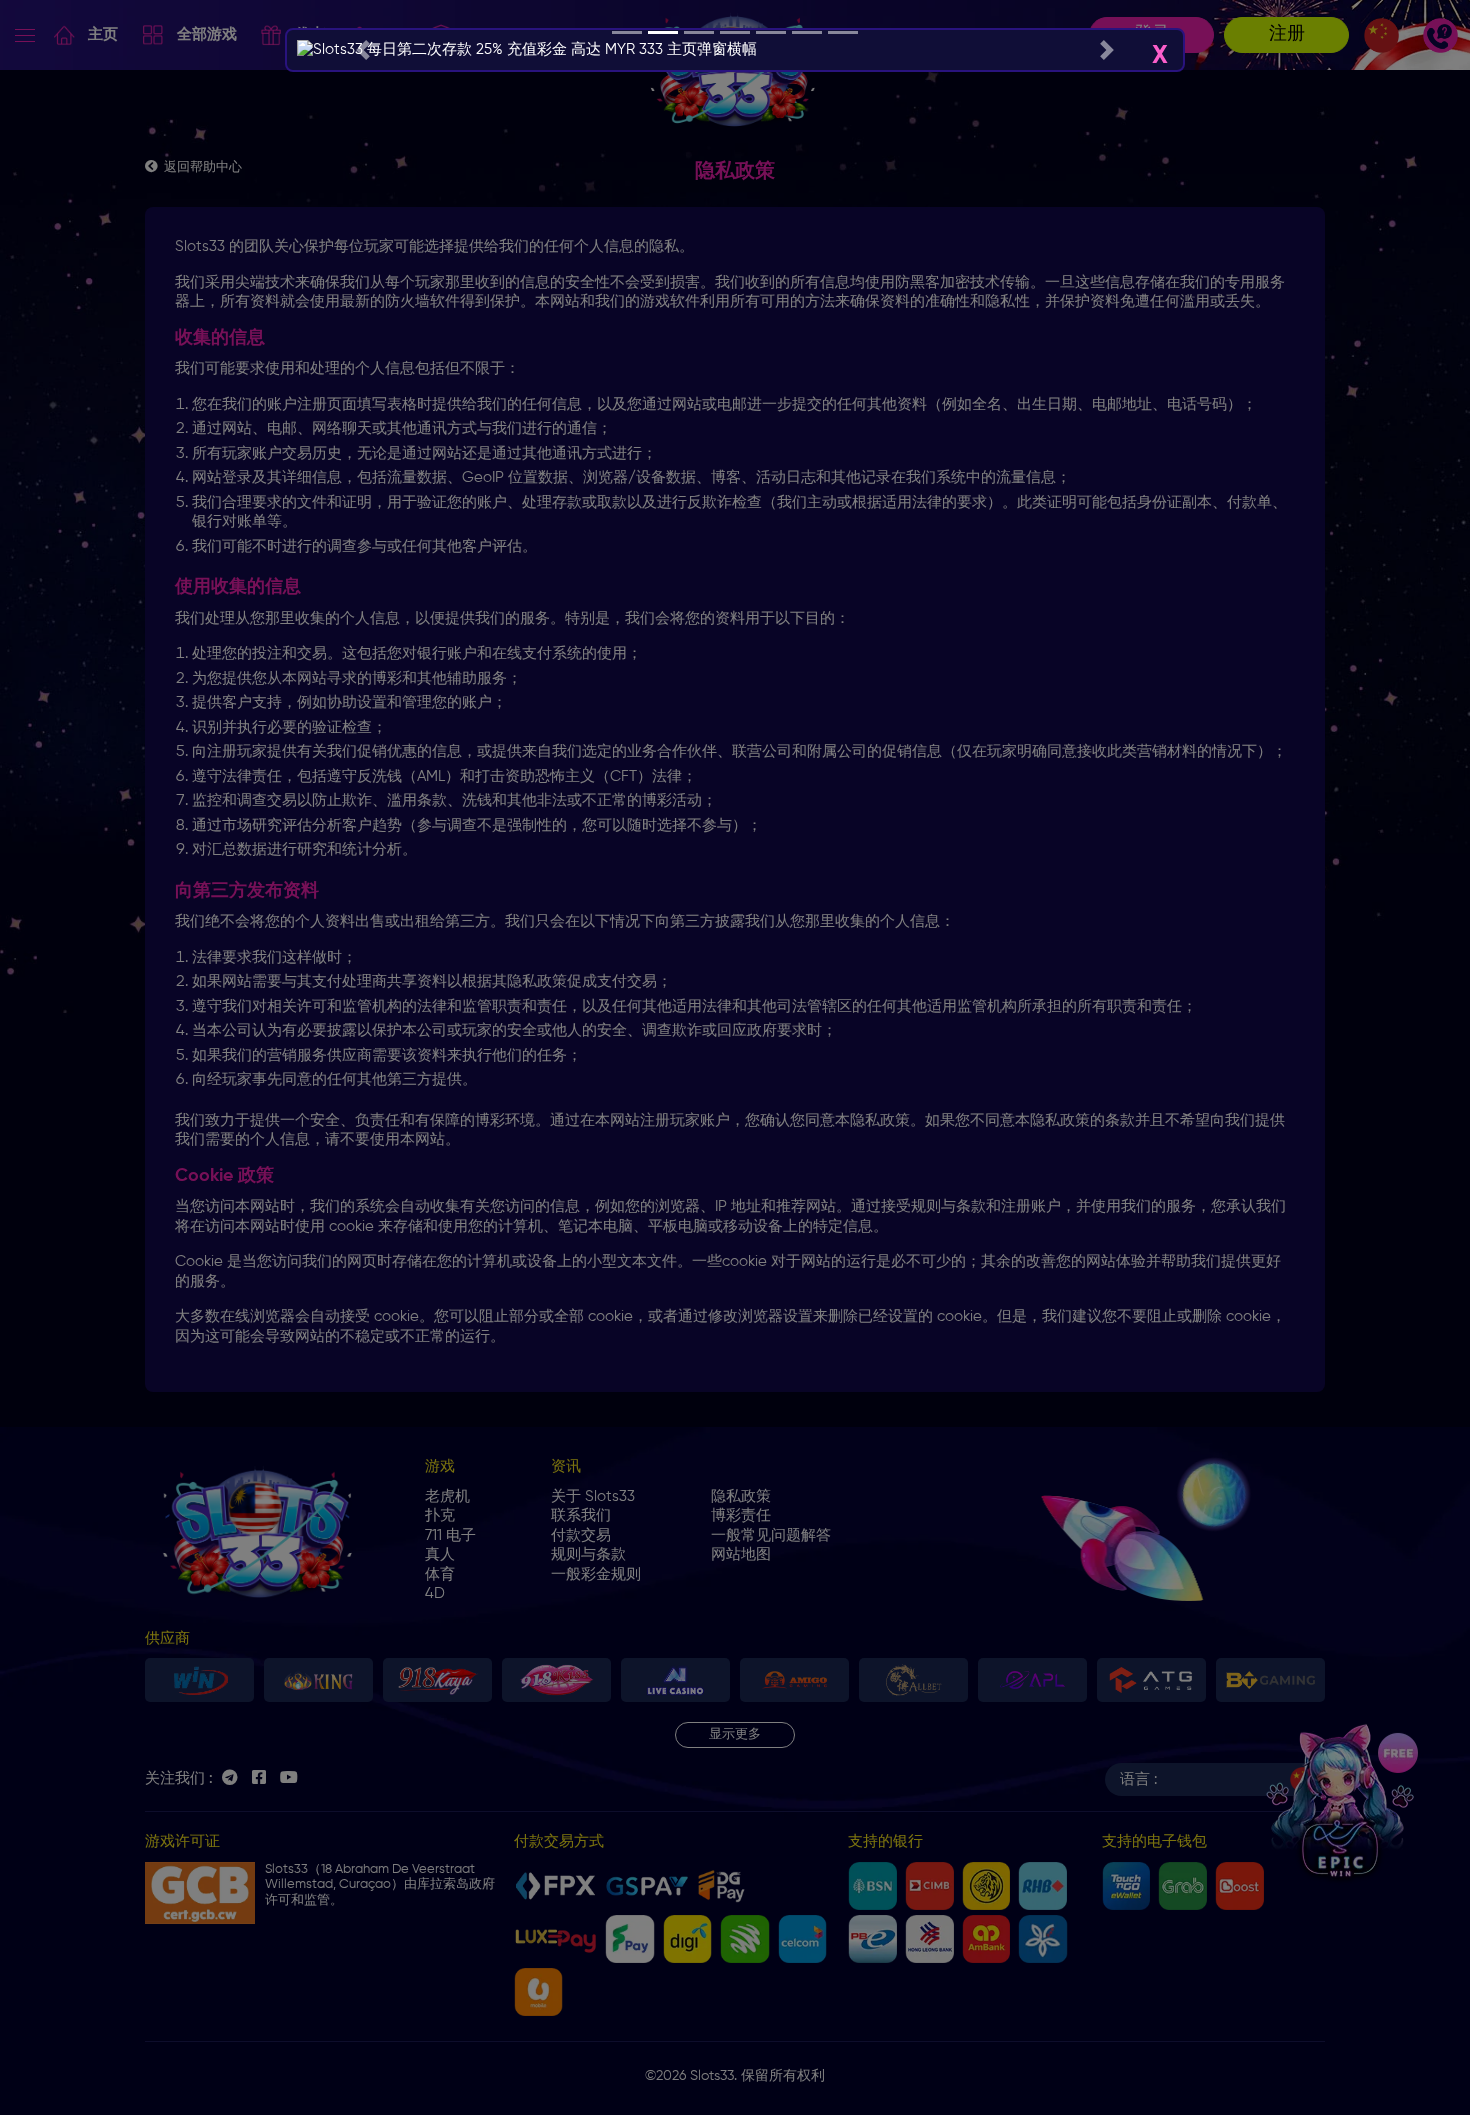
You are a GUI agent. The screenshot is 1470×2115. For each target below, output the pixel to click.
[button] (362, 50)
